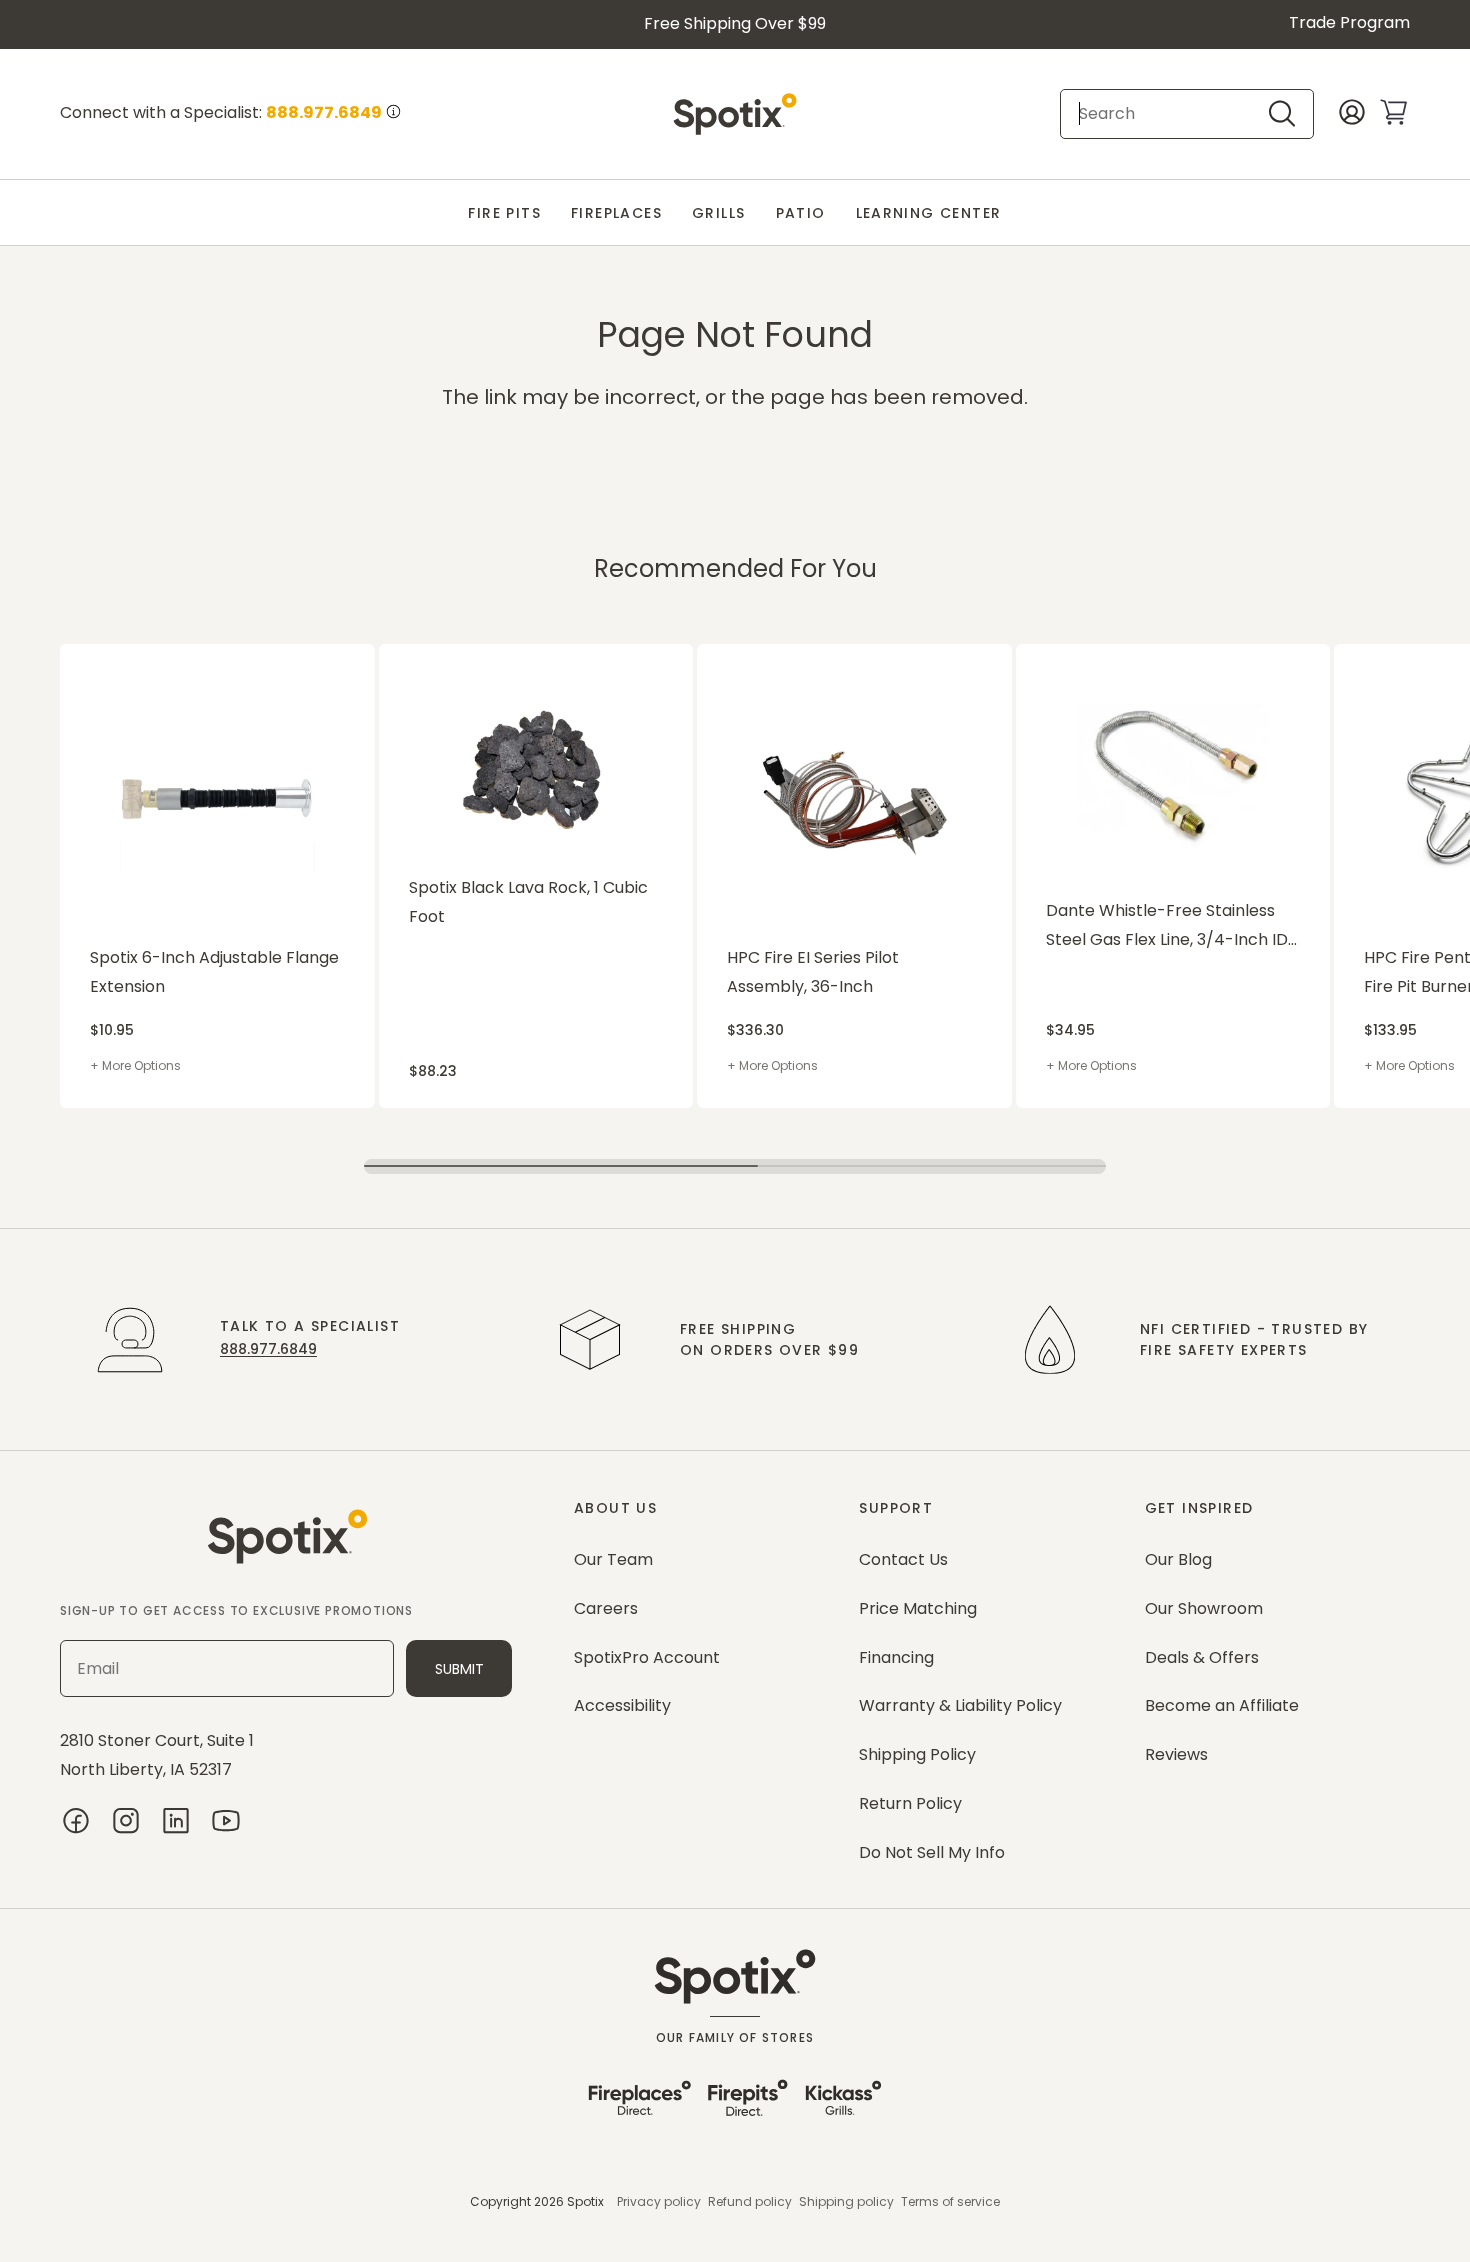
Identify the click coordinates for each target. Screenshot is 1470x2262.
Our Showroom (1204, 1608)
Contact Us (903, 1559)
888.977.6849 (268, 1349)
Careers (606, 1608)
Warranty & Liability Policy (960, 1705)
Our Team (613, 1559)
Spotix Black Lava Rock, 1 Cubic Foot (528, 902)
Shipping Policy (917, 1754)
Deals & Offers (1202, 1657)
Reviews (1176, 1754)
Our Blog (1178, 1559)
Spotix (585, 2201)
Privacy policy (659, 2201)
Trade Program (1349, 22)
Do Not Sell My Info (932, 1852)
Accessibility (622, 1705)
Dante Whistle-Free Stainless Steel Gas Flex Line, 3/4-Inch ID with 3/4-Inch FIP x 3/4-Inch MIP (1173, 927)
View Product (99, 654)
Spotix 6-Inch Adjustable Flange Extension (214, 972)
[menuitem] (504, 213)
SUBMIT (459, 1669)
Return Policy (910, 1803)
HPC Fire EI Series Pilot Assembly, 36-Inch (813, 972)
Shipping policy (846, 2201)
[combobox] (1170, 114)
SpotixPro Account (647, 1657)
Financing (896, 1657)
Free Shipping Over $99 (735, 23)
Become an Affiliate (1222, 1705)
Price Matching (918, 1608)
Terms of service (950, 2201)
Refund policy (750, 2201)
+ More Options (135, 1065)
